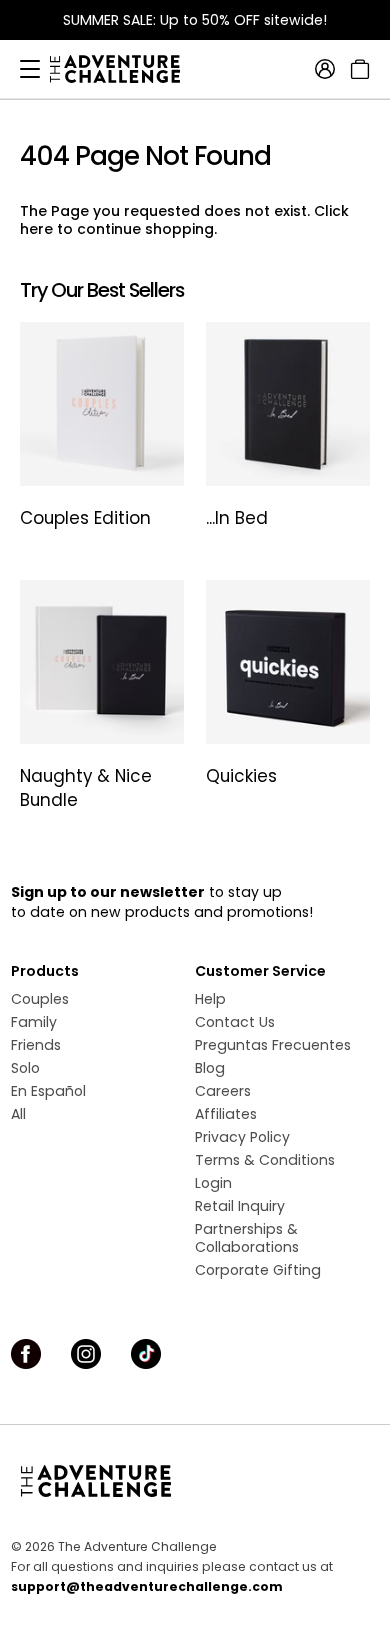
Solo (25, 1068)
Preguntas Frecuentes (273, 1045)
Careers (223, 1091)
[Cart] (357, 69)
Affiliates (226, 1114)
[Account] (325, 69)
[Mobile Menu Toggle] (30, 69)
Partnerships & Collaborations (247, 1238)
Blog (210, 1068)
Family (34, 1022)
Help (210, 999)
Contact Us (235, 1022)
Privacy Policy (242, 1137)
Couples (40, 999)
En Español (48, 1091)
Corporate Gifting (258, 1270)
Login (213, 1183)
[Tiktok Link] (146, 1354)
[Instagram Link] (86, 1354)
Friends (36, 1045)
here (36, 229)
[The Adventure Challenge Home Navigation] (195, 1481)
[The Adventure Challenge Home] (125, 69)
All (18, 1114)
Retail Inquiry (240, 1206)
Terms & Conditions (265, 1160)
